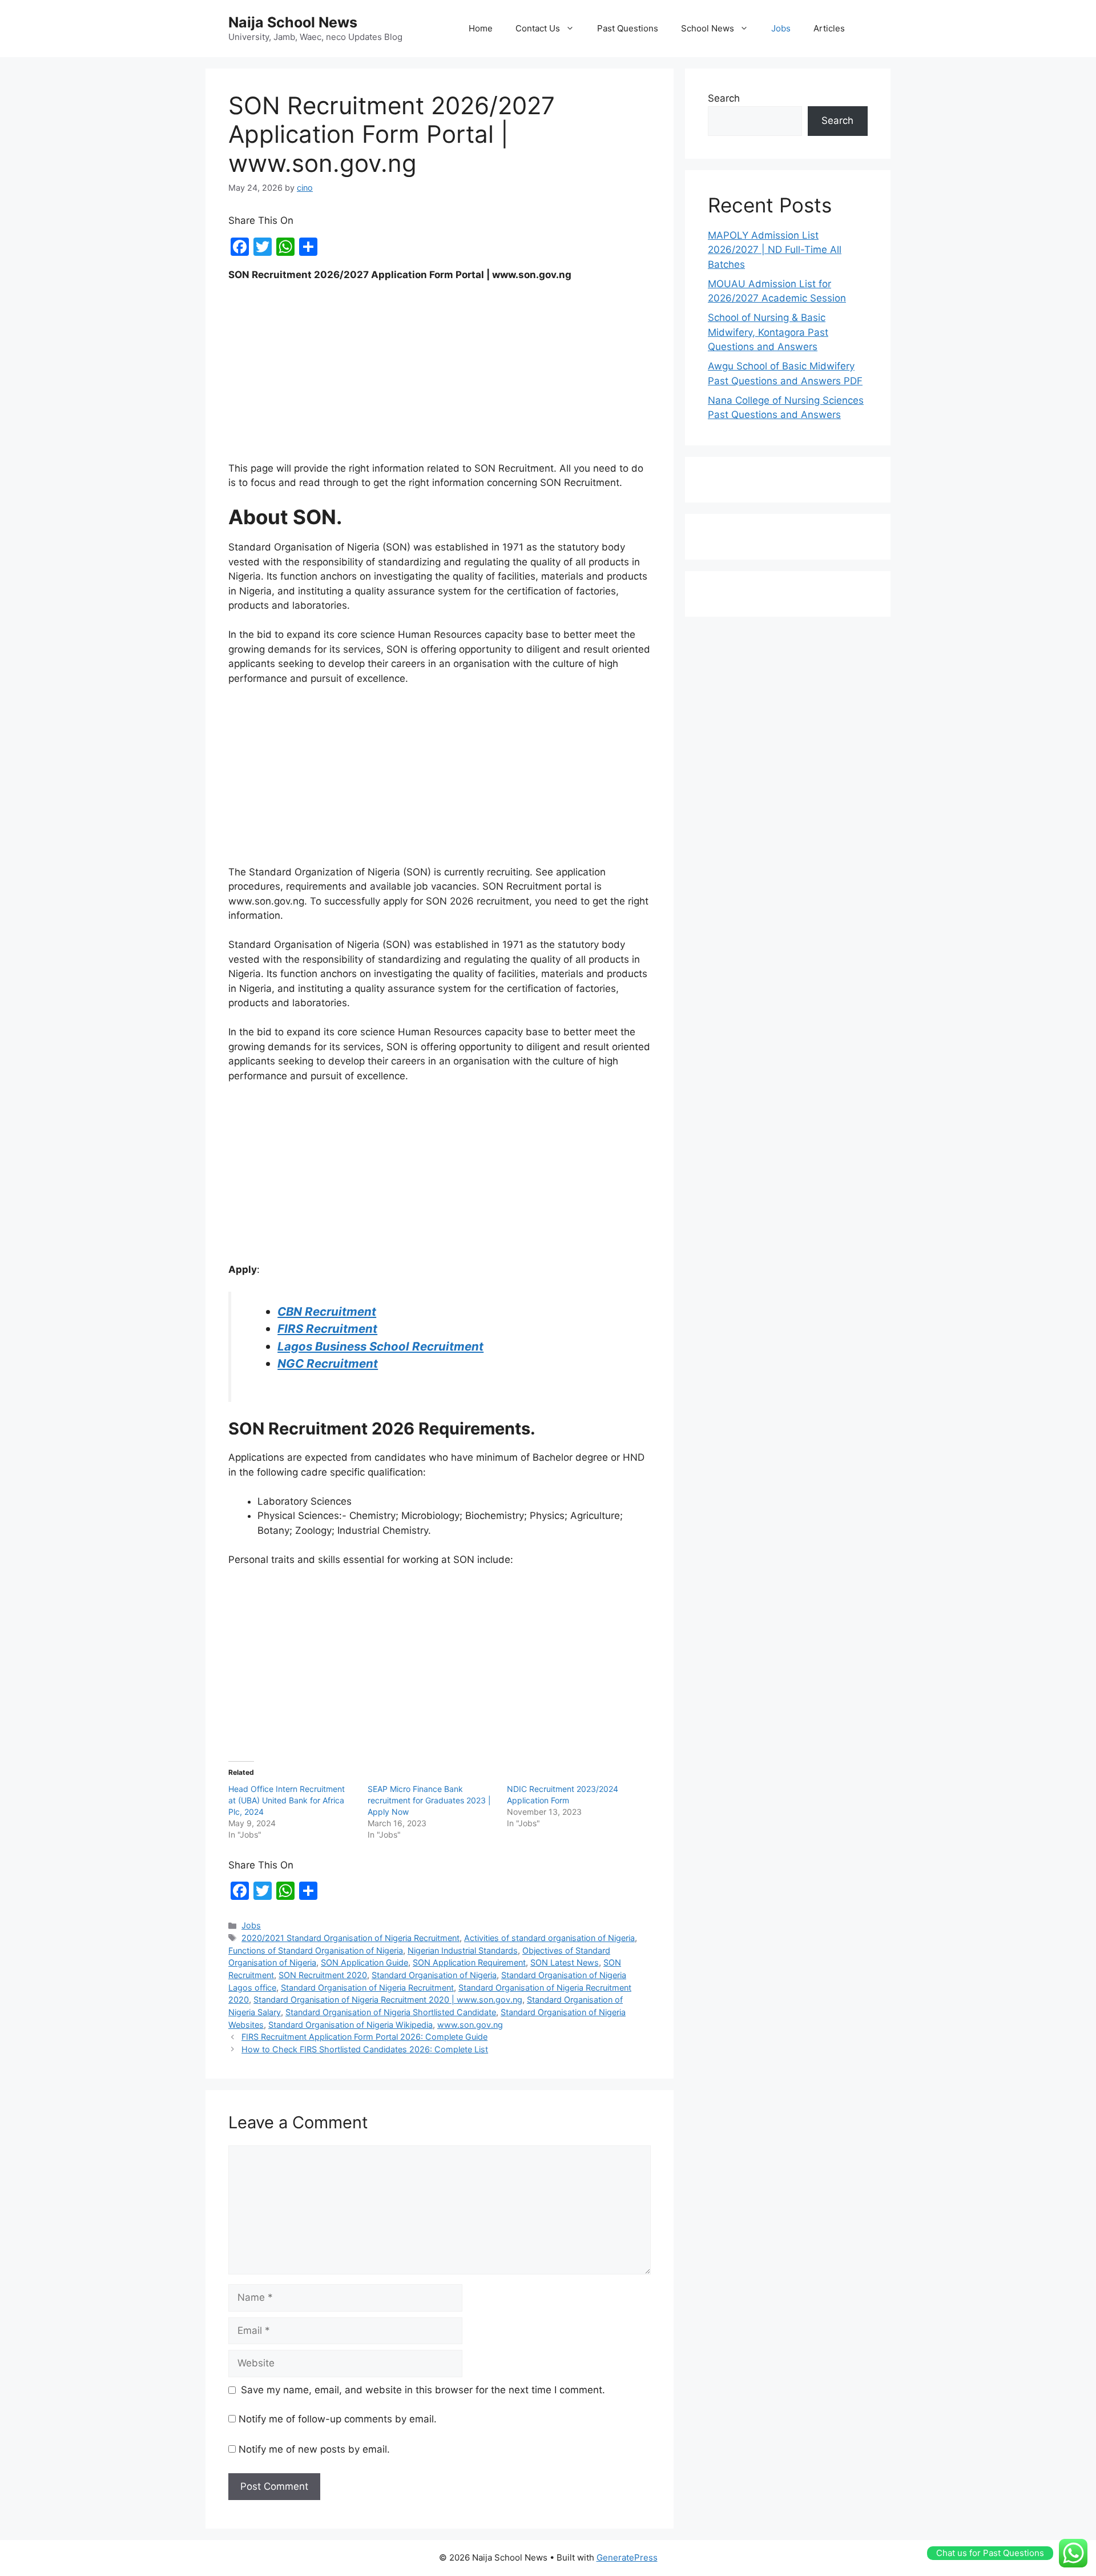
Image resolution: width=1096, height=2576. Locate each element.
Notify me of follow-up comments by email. (338, 2419)
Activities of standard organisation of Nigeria (549, 1938)
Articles (829, 28)
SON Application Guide (364, 1962)
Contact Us (538, 28)
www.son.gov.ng (470, 2025)
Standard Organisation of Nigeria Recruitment (367, 1988)
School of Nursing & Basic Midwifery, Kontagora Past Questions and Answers (768, 332)
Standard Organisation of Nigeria (434, 1975)
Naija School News (293, 22)
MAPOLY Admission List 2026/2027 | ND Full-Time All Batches (775, 250)
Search (724, 98)
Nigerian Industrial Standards (463, 1950)
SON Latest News (565, 1962)
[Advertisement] (440, 377)
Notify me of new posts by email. (314, 2449)
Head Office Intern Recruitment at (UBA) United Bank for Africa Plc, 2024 (287, 1800)
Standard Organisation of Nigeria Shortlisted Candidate (391, 2012)
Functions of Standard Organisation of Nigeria (316, 1950)
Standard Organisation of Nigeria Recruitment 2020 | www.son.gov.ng (388, 2000)
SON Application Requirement (469, 1962)
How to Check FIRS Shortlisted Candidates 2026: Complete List (365, 2049)
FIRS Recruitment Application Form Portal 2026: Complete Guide (364, 2037)
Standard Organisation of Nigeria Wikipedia (350, 2025)
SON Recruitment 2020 (323, 1975)
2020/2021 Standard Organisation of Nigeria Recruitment (350, 1938)
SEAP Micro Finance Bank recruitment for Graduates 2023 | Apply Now (429, 1800)
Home (481, 28)
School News (708, 28)
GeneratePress (627, 2557)
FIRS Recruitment (327, 1329)
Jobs (781, 28)
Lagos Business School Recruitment (380, 1346)
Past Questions (628, 28)
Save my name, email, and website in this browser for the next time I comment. (423, 2390)
